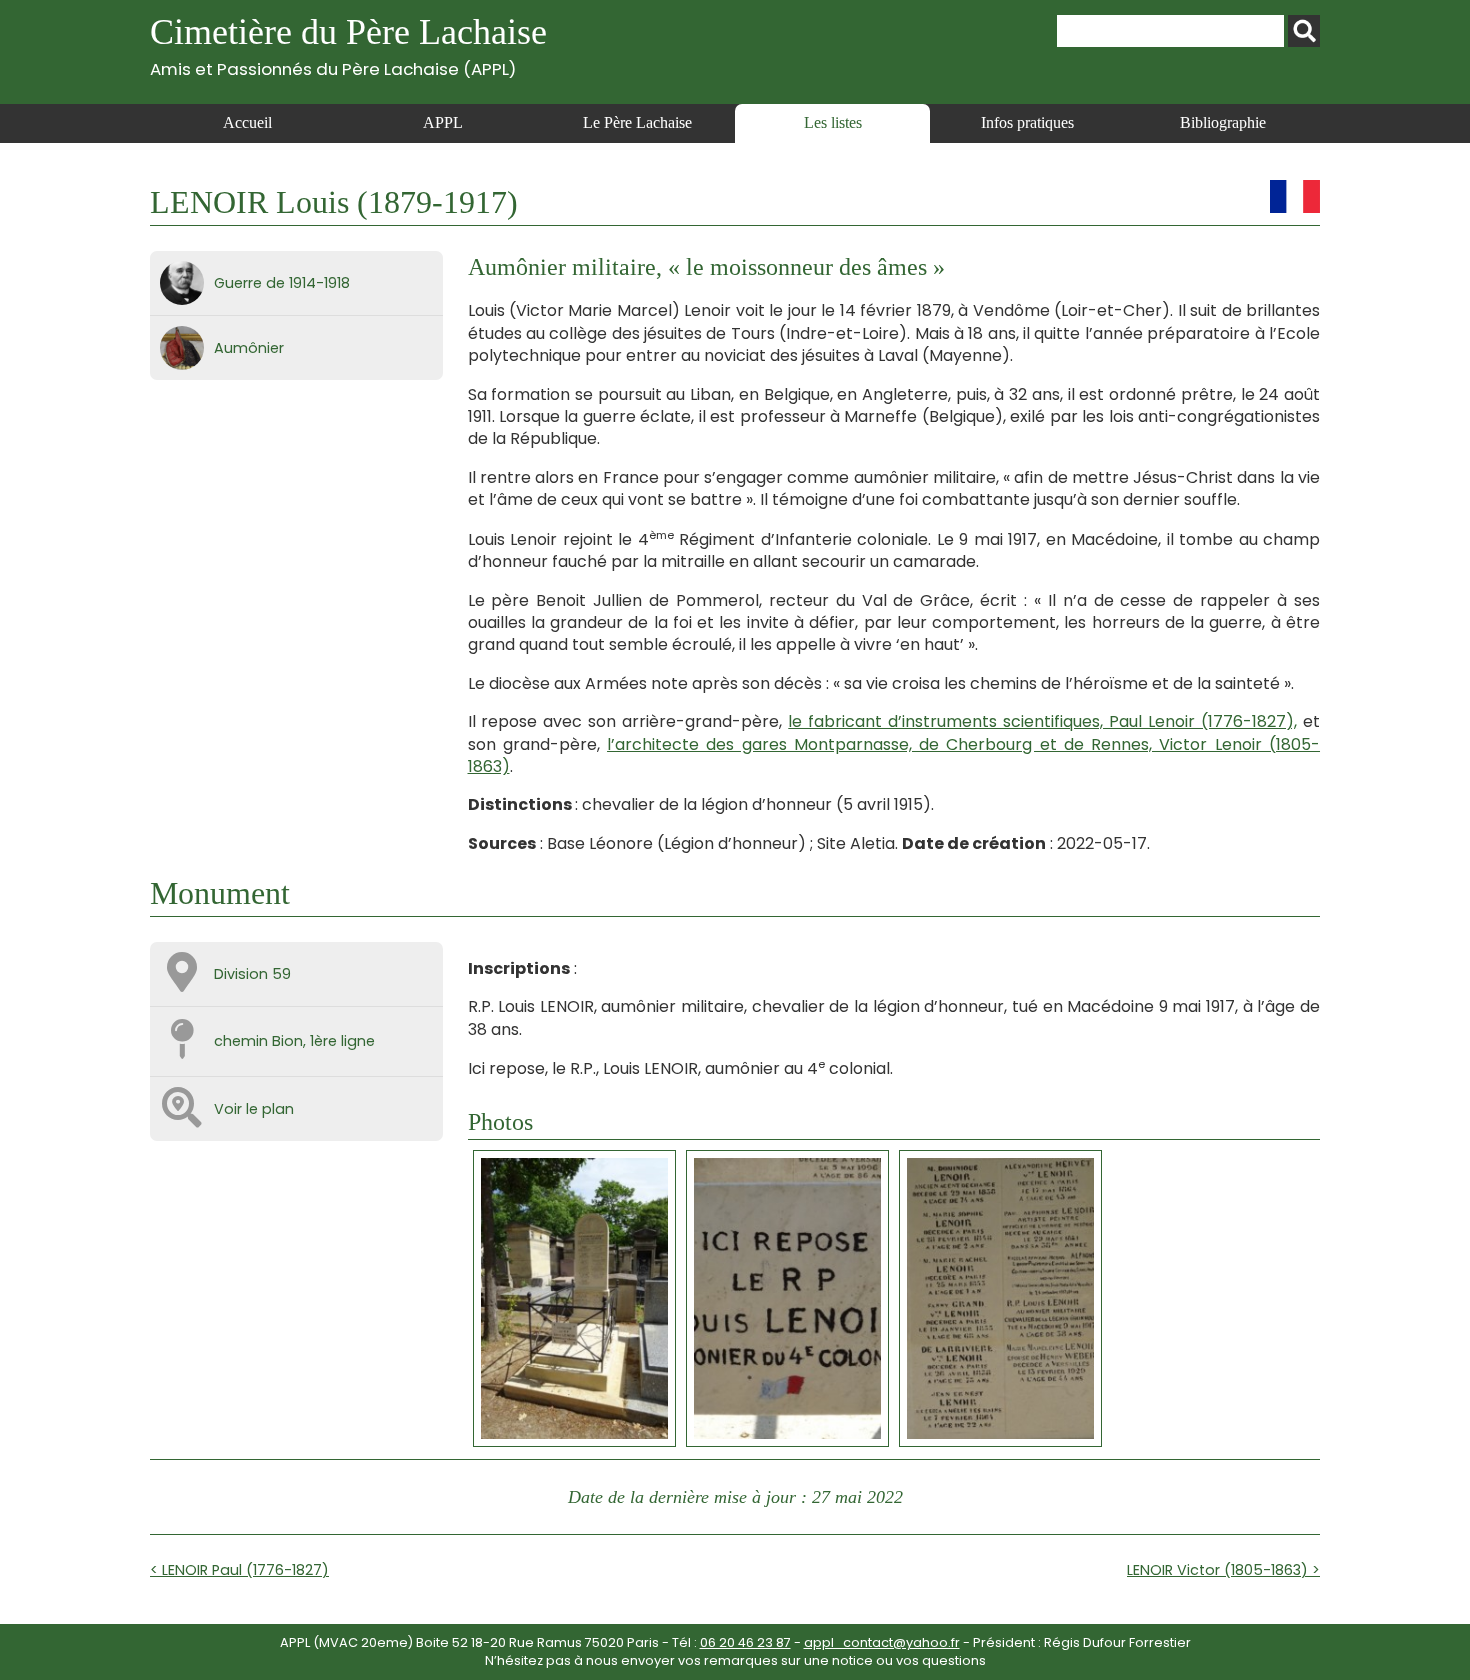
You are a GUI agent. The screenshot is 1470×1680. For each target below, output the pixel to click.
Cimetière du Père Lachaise (348, 45)
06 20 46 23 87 (745, 1642)
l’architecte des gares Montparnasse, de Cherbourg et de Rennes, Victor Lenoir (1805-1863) (894, 755)
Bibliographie (1223, 122)
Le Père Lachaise (637, 122)
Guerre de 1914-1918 (282, 283)
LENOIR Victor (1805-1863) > (1223, 1570)
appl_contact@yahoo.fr (882, 1642)
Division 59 (252, 974)
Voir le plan (254, 1109)
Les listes (833, 122)
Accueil (247, 122)
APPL (443, 122)
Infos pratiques (1027, 122)
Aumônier (249, 348)
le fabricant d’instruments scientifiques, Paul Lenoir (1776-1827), (1042, 721)
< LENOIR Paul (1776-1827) (239, 1570)
